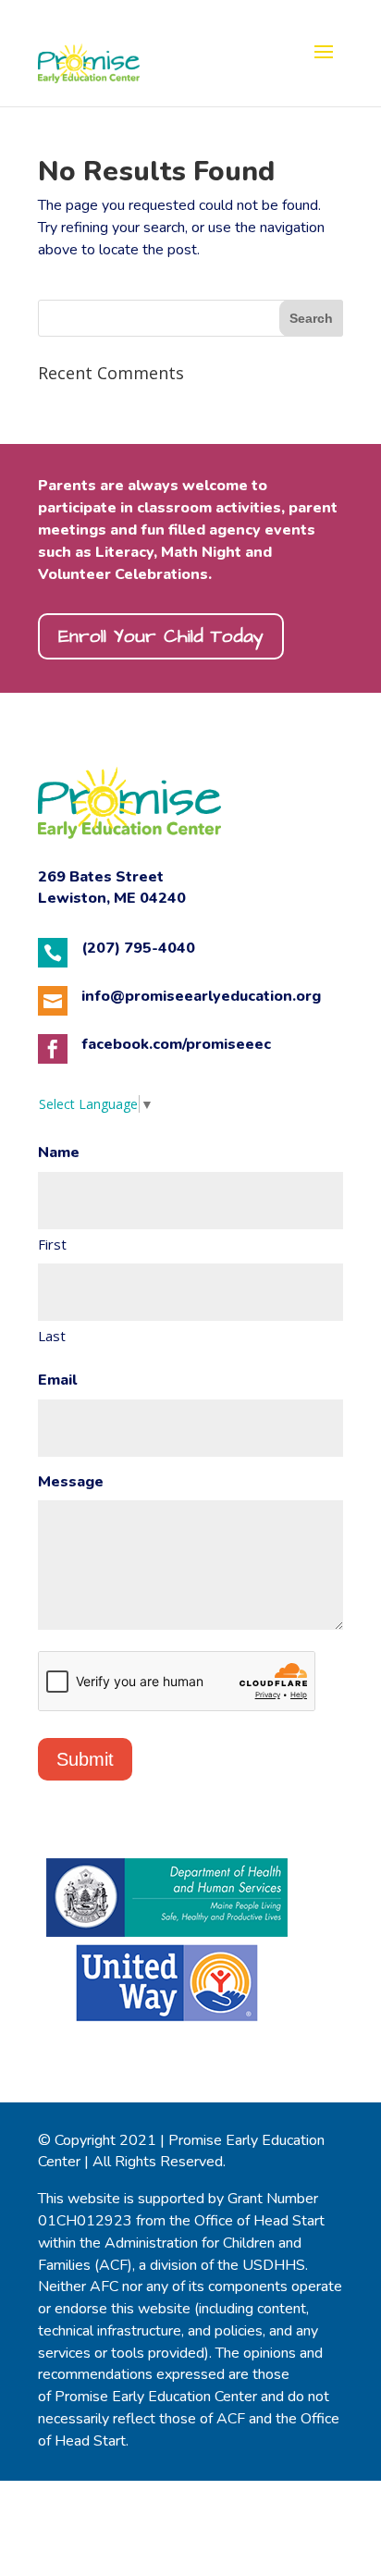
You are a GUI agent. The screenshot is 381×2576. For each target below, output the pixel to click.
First (52, 1244)
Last (52, 1336)
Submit (85, 1759)
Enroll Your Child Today (161, 636)
